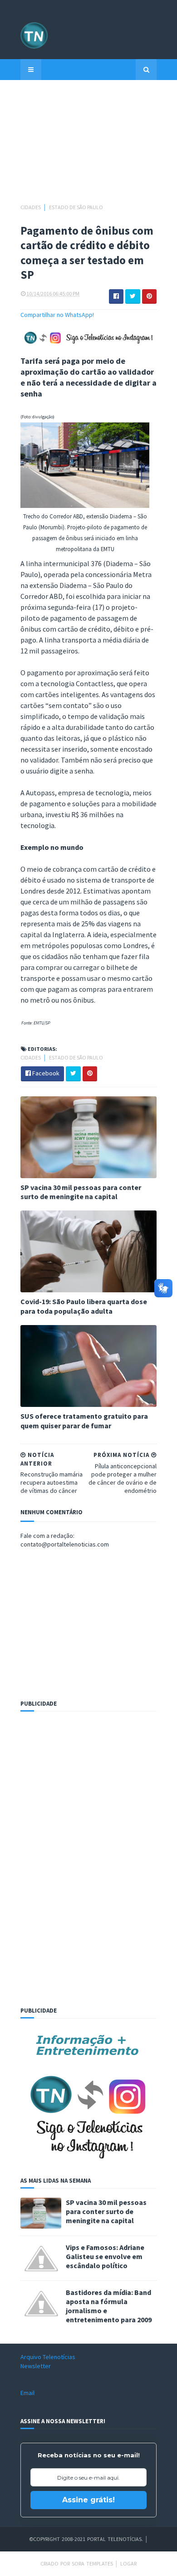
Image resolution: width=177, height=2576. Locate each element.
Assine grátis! (88, 2500)
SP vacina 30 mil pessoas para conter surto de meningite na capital (81, 1192)
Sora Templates (92, 2563)
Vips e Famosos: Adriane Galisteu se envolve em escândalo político (105, 2256)
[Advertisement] (88, 146)
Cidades (31, 207)
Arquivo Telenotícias (48, 2357)
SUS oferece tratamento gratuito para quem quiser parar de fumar (84, 1421)
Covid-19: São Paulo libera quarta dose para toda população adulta (84, 1306)
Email (27, 2393)
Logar (128, 2563)
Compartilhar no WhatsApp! (57, 315)
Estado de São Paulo (76, 207)
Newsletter (36, 2366)
